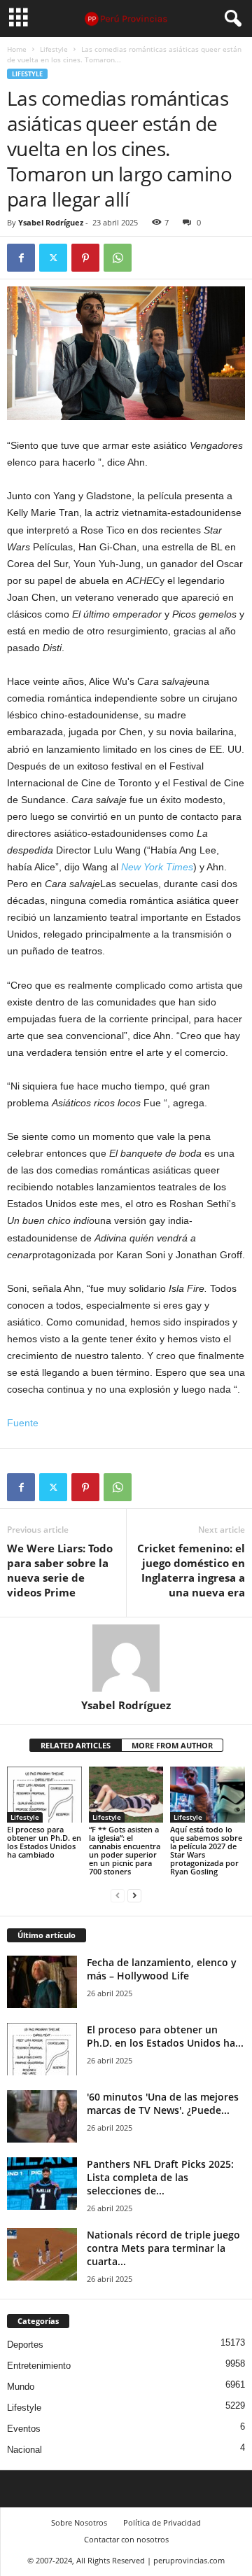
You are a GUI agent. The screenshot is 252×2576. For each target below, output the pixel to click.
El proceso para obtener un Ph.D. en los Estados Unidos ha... (165, 2036)
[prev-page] (118, 1895)
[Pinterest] (85, 258)
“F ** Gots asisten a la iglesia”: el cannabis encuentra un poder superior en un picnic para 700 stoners (125, 1850)
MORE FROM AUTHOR (172, 1745)
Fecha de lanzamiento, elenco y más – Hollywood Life (162, 1969)
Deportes (25, 2345)
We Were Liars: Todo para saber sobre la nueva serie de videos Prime (60, 1570)
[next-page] (134, 1895)
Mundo (21, 2387)
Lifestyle (54, 49)
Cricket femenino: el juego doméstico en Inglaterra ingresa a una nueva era (191, 1570)
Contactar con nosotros (126, 2539)
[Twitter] (53, 258)
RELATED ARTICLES (76, 1745)
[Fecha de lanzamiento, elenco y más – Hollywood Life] (42, 1982)
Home (17, 49)
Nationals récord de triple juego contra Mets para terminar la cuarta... (163, 2248)
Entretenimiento (39, 2366)
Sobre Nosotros (79, 2522)
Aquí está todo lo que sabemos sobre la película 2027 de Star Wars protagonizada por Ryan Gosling (206, 1850)
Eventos (24, 2429)
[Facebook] (21, 258)
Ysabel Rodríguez (51, 222)
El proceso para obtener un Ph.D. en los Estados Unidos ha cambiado (44, 1842)
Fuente (23, 1423)
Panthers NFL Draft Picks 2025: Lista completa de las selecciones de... (160, 2177)
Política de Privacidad (162, 2522)
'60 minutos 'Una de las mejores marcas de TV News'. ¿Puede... (163, 2103)
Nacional (24, 2450)
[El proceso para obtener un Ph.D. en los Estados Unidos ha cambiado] (44, 1795)
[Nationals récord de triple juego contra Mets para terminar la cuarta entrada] (42, 2254)
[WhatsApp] (118, 258)
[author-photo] (126, 1658)
